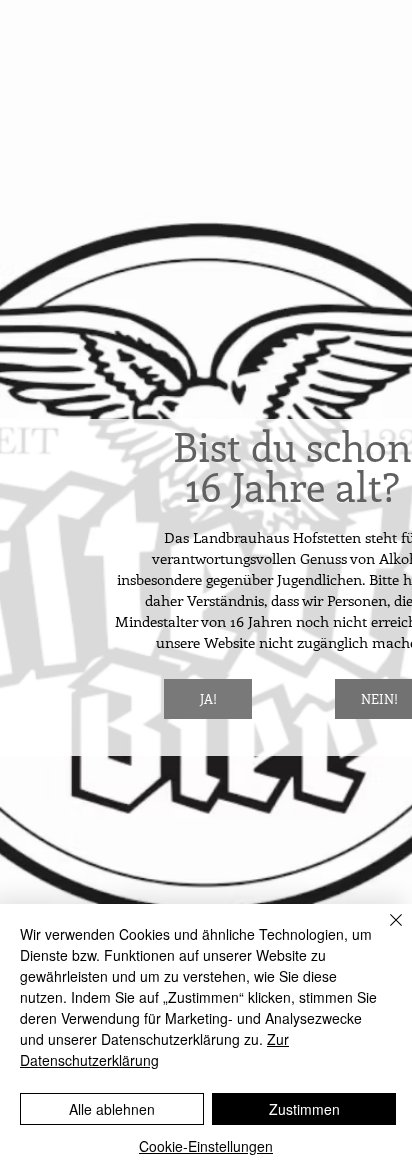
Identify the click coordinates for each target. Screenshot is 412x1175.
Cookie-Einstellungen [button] (206, 1146)
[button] (208, 699)
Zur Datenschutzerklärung (154, 1049)
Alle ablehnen (112, 1109)
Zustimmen (304, 1109)
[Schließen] (384, 932)
